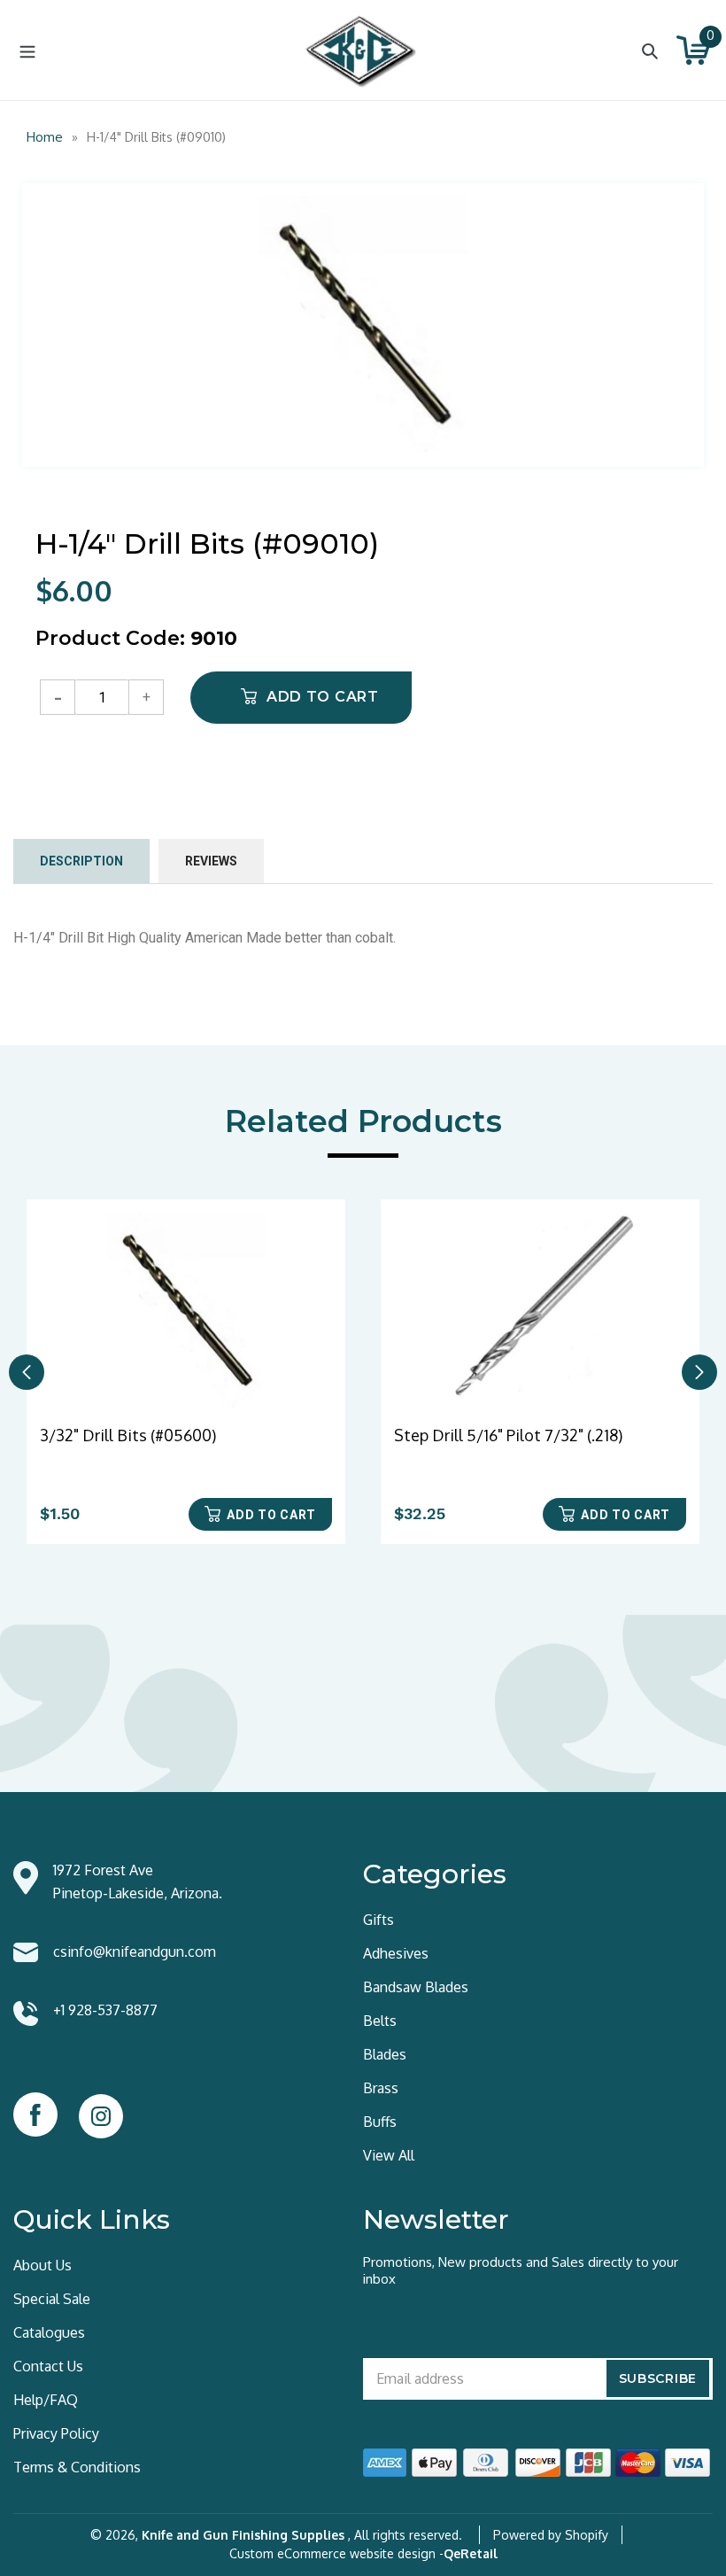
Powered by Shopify (551, 2535)
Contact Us (48, 2366)
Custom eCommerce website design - (336, 2553)
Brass (381, 2088)
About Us (42, 2265)
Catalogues (49, 2332)
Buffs (380, 2122)
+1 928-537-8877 (105, 2010)
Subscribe (658, 2378)
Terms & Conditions (77, 2467)
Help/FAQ (46, 2400)
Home (45, 137)
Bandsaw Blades (416, 1987)
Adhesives (396, 1953)
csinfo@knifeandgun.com (135, 1951)
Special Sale (52, 2299)
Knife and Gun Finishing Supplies (243, 2535)
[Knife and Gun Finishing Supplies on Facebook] (35, 2114)
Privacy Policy (56, 2433)
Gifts (378, 1920)
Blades (385, 2054)
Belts (380, 2021)
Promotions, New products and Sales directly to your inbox (521, 2270)
